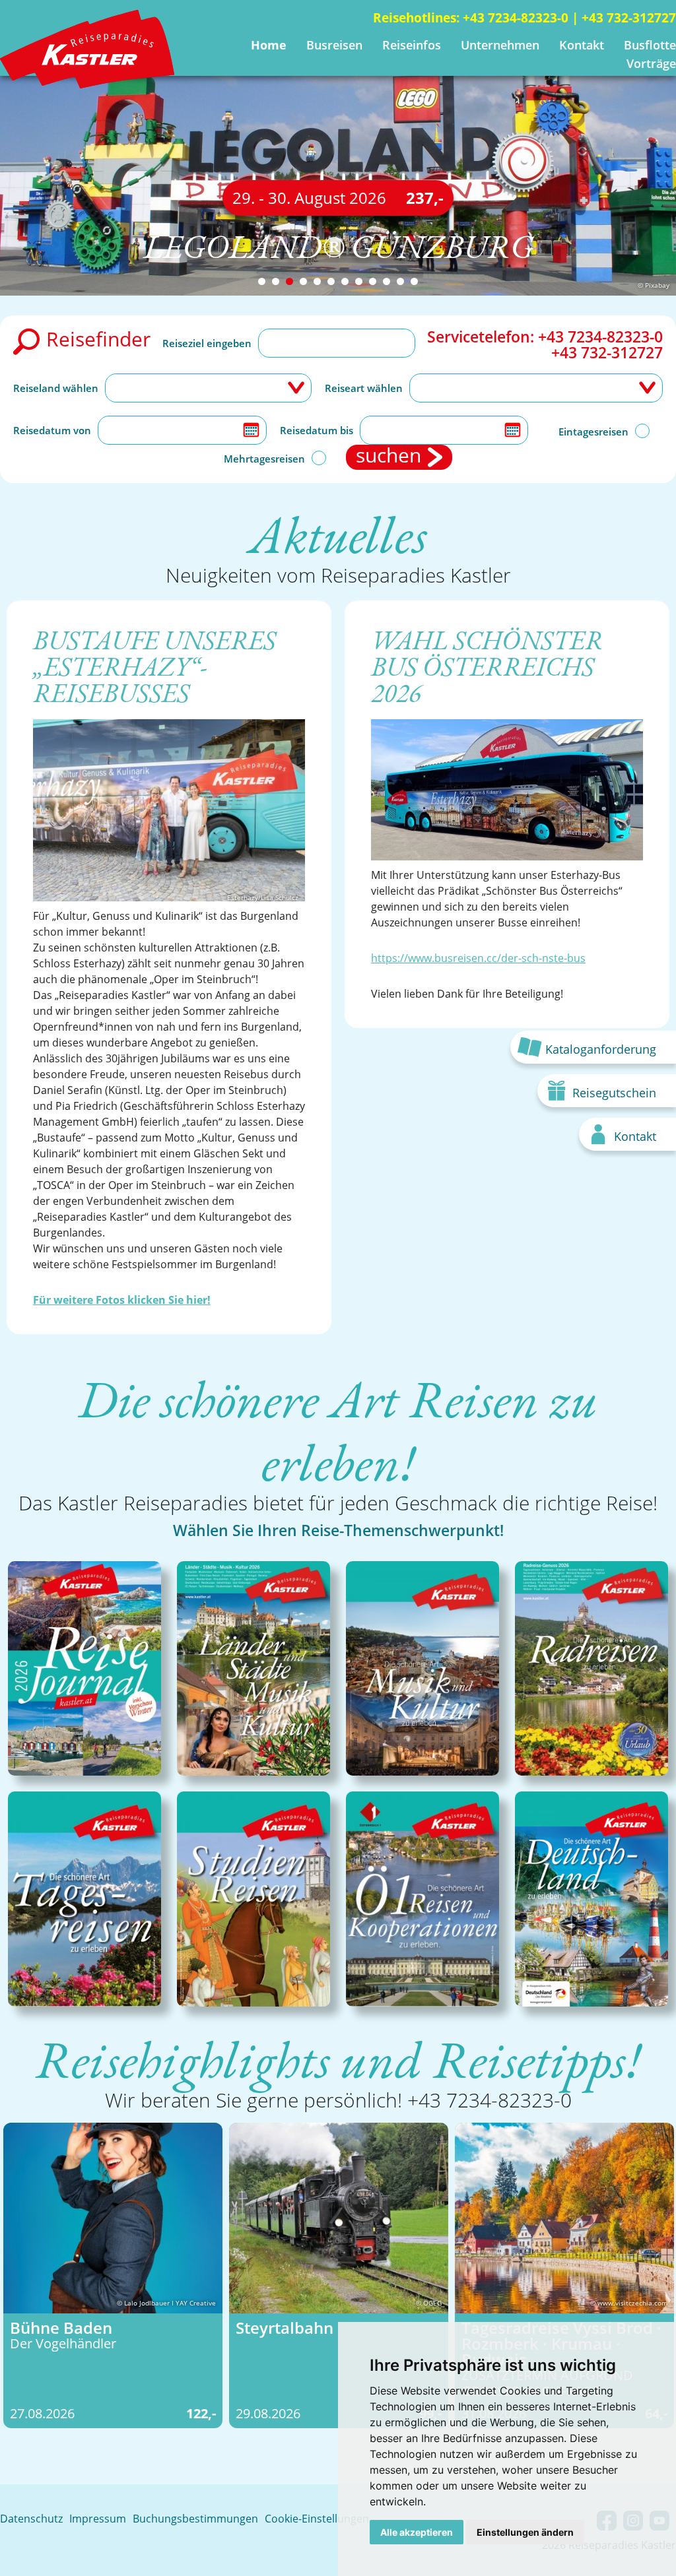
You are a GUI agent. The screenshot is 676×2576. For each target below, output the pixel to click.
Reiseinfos (412, 45)
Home (269, 45)
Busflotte (650, 45)
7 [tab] (345, 281)
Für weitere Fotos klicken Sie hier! (122, 1300)
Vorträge (651, 63)
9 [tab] (373, 281)
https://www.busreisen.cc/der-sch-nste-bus (478, 958)
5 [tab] (317, 281)
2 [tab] (276, 281)
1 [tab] (262, 281)
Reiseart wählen (364, 388)
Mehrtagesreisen (264, 459)
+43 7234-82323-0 (516, 18)
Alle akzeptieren (417, 2532)
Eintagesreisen (593, 432)
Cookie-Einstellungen (317, 2519)
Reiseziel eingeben (207, 343)
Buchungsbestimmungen (195, 2519)
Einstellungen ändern (525, 2532)
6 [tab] (331, 281)
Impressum (98, 2519)
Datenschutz (31, 2519)
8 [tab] (359, 281)
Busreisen (334, 45)
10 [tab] (387, 281)
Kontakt (582, 45)
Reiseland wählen (56, 388)
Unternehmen (500, 45)
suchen (389, 457)
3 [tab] (289, 281)
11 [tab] (400, 281)
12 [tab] (414, 281)
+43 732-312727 (629, 18)
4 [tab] (303, 281)
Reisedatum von (52, 430)
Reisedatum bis (317, 430)
